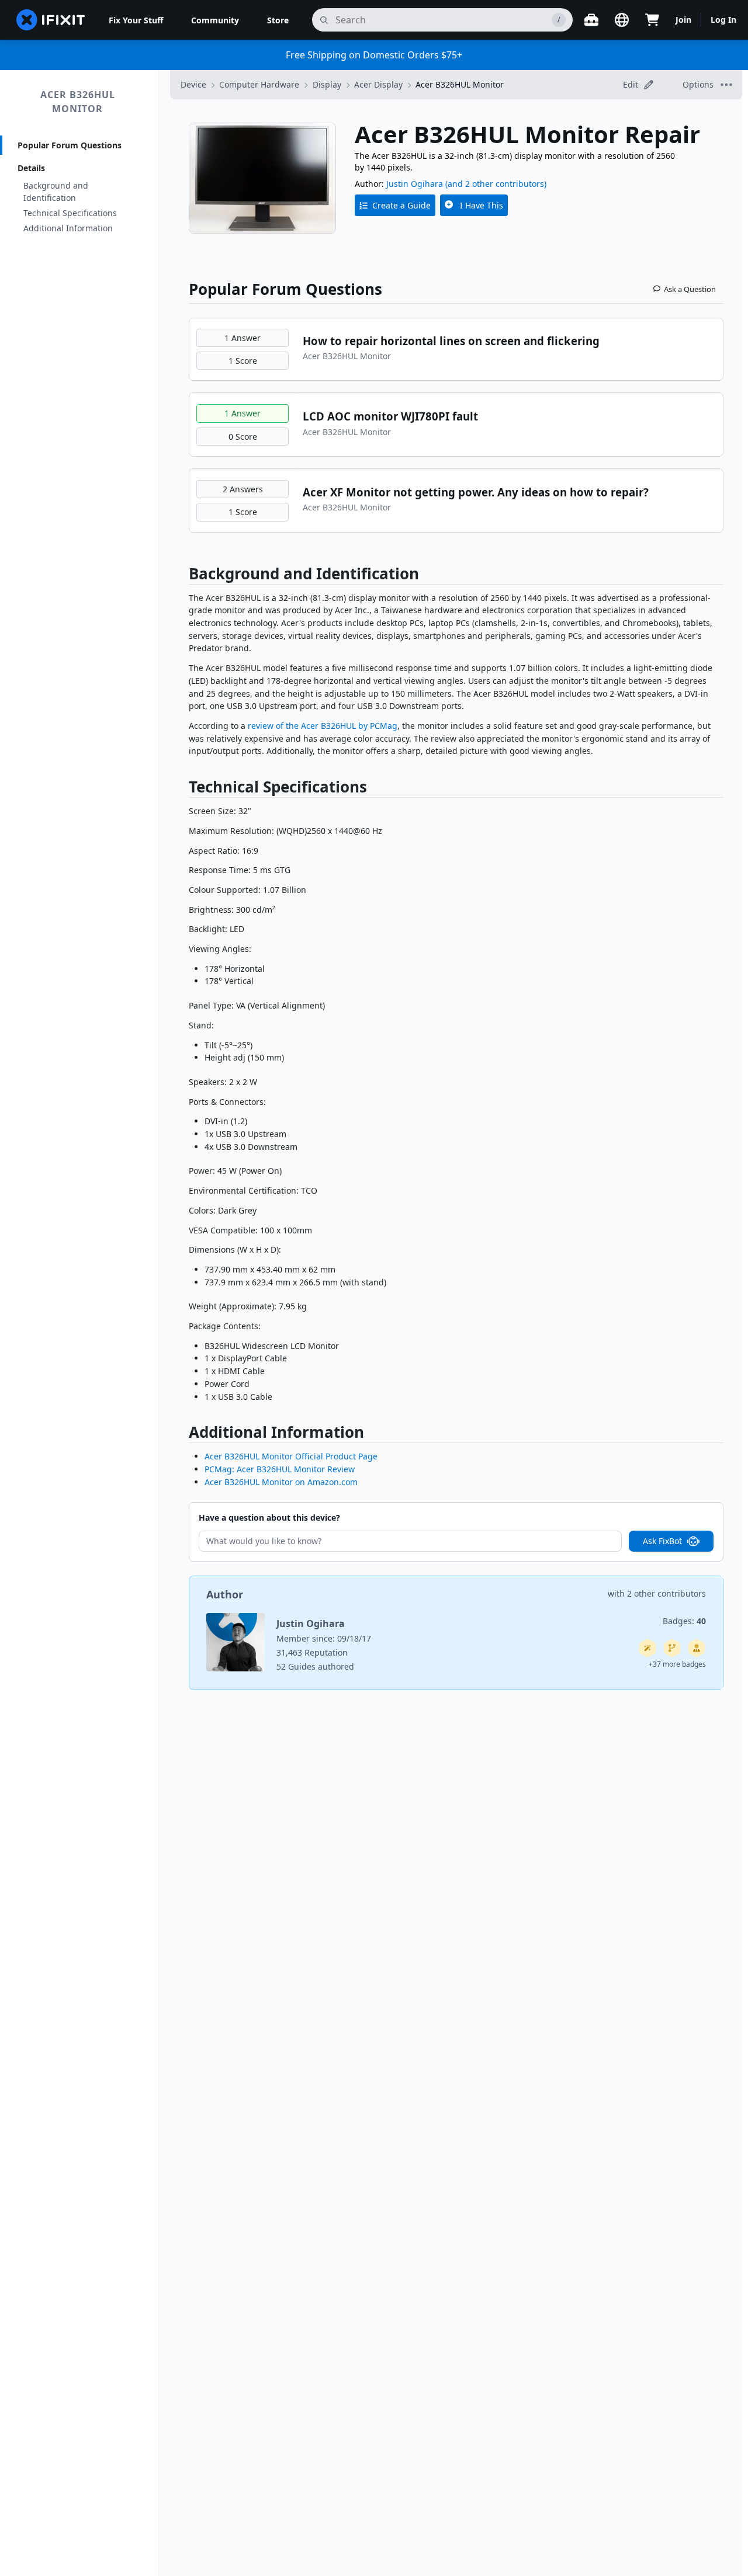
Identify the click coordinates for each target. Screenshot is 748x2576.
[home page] (51, 20)
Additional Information (68, 228)
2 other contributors (666, 1593)
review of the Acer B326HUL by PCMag (323, 726)
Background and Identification (56, 192)
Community (215, 20)
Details (31, 168)
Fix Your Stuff (136, 20)
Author (225, 1594)
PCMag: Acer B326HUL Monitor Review (280, 1469)
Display (327, 84)
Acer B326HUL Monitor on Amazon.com (281, 1482)
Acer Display (378, 84)
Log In (723, 20)
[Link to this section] (183, 576)
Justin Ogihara (415, 184)
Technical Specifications (70, 213)
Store (278, 20)
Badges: (684, 1621)
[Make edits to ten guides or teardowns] (697, 1648)
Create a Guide (401, 205)
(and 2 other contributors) (496, 184)
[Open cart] (652, 20)
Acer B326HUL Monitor (78, 102)
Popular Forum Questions (70, 145)
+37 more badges (677, 1664)
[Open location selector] (622, 20)
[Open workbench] (591, 20)
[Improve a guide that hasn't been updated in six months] (672, 1648)
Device (193, 84)
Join (683, 20)
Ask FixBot (662, 1541)
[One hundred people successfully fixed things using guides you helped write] (647, 1648)
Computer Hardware (259, 84)
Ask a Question (690, 289)
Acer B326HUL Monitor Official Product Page (291, 1456)
